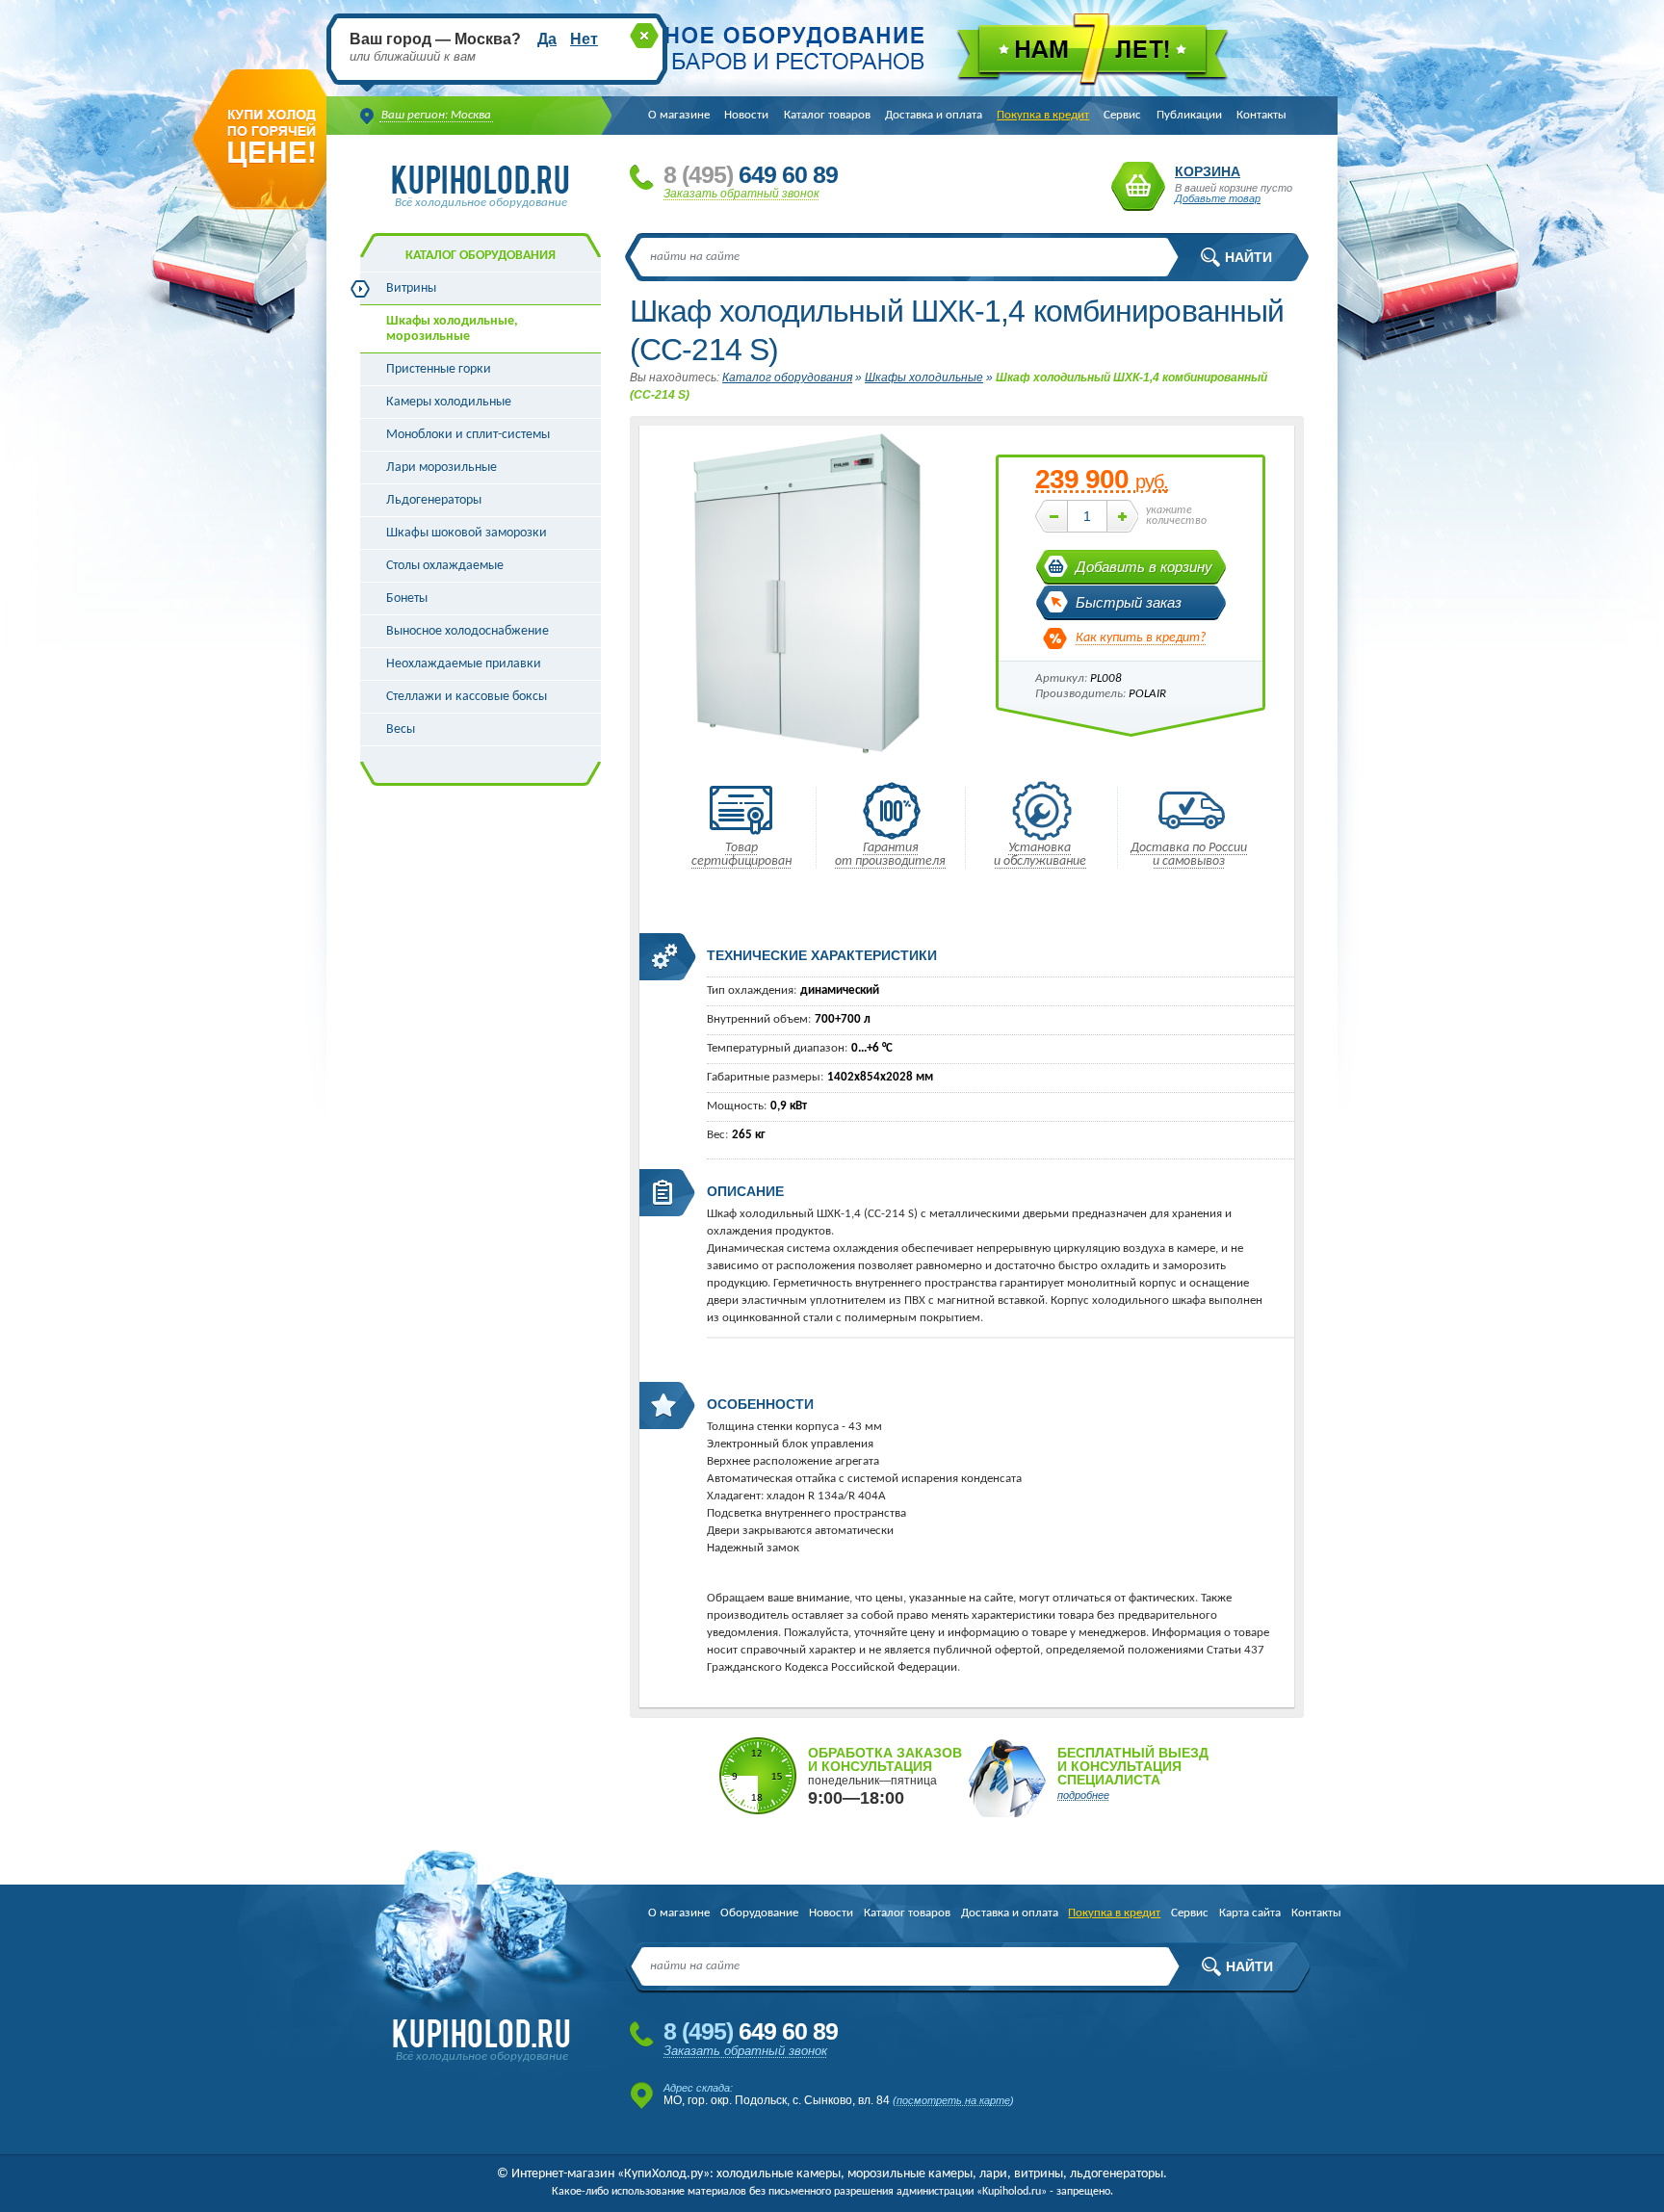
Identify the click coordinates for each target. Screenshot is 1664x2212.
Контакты (1261, 115)
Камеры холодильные (449, 402)
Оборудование (759, 1913)
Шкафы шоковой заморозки (467, 533)
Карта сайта (1250, 1913)
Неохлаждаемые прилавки (464, 664)
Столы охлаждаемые (445, 566)
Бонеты (407, 599)
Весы (401, 729)
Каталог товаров (827, 115)
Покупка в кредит (1043, 115)
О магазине (679, 115)
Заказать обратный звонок (741, 194)
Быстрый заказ (1129, 602)
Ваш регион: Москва (436, 115)
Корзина (1138, 186)
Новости (746, 115)
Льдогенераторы (434, 500)
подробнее (1083, 1795)
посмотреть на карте (953, 2100)
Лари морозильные (442, 468)
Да (547, 39)
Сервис (1122, 115)
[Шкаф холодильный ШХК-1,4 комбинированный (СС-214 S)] (808, 759)
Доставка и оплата (934, 115)
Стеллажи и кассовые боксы (467, 697)
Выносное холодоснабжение (468, 631)
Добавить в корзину (1144, 567)
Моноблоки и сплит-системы (468, 435)
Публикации (1189, 115)
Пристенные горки (439, 369)
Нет (584, 39)
